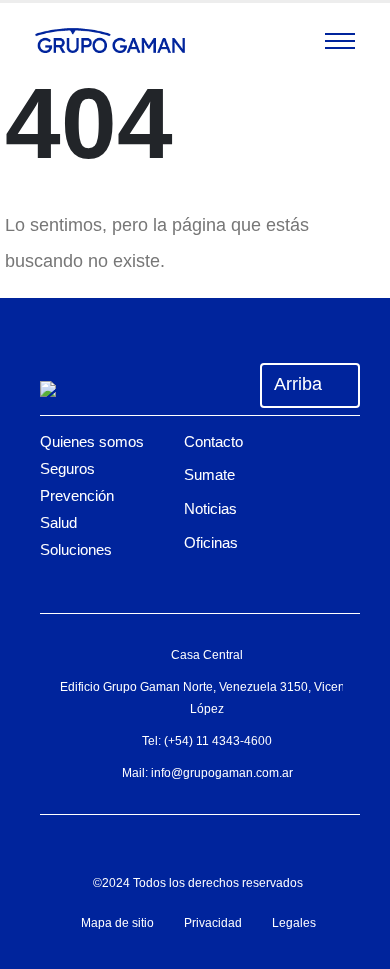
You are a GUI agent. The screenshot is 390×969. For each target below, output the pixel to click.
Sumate (209, 474)
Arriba (300, 384)
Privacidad (213, 922)
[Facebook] (133, 843)
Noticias (210, 508)
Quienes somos (92, 441)
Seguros (67, 468)
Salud (58, 522)
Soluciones (76, 549)
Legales (294, 922)
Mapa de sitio (117, 922)
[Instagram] (193, 843)
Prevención (77, 495)
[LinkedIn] (253, 843)
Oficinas (211, 542)
